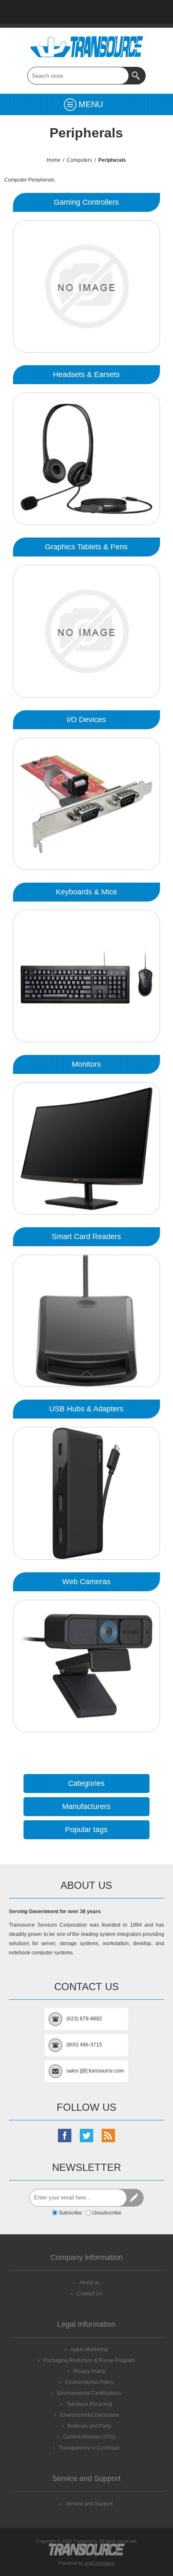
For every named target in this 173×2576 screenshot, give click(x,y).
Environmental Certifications (89, 2393)
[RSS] (108, 2136)
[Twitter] (86, 2136)
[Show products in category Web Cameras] (86, 1666)
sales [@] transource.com (95, 2071)
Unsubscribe (107, 2213)
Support (65, 12)
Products (43, 12)
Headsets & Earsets (86, 374)
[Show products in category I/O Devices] (86, 804)
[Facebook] (65, 2136)
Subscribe (70, 2213)
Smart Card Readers (86, 1237)
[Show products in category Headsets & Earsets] (86, 459)
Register (130, 12)
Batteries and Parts (89, 2426)
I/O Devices (86, 720)
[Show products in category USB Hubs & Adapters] (86, 1493)
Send (135, 2198)
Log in (152, 12)
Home (21, 12)
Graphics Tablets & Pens (86, 547)
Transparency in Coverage (89, 2448)
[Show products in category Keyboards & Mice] (86, 976)
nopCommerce (100, 2563)
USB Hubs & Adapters (86, 1409)
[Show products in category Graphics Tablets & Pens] (86, 631)
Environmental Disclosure (89, 2415)
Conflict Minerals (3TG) (89, 2437)
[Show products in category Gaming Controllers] (86, 286)
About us (89, 2283)
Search (137, 76)
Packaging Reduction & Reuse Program (89, 2360)
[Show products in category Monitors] (86, 1148)
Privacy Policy (89, 2371)
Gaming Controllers (86, 202)
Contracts (108, 12)
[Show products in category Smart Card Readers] (86, 1321)
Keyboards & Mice (86, 892)
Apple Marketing (89, 2349)
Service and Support (89, 2504)
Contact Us (86, 12)
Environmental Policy (89, 2382)
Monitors (86, 1064)
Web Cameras (86, 1582)
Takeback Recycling (89, 2404)
